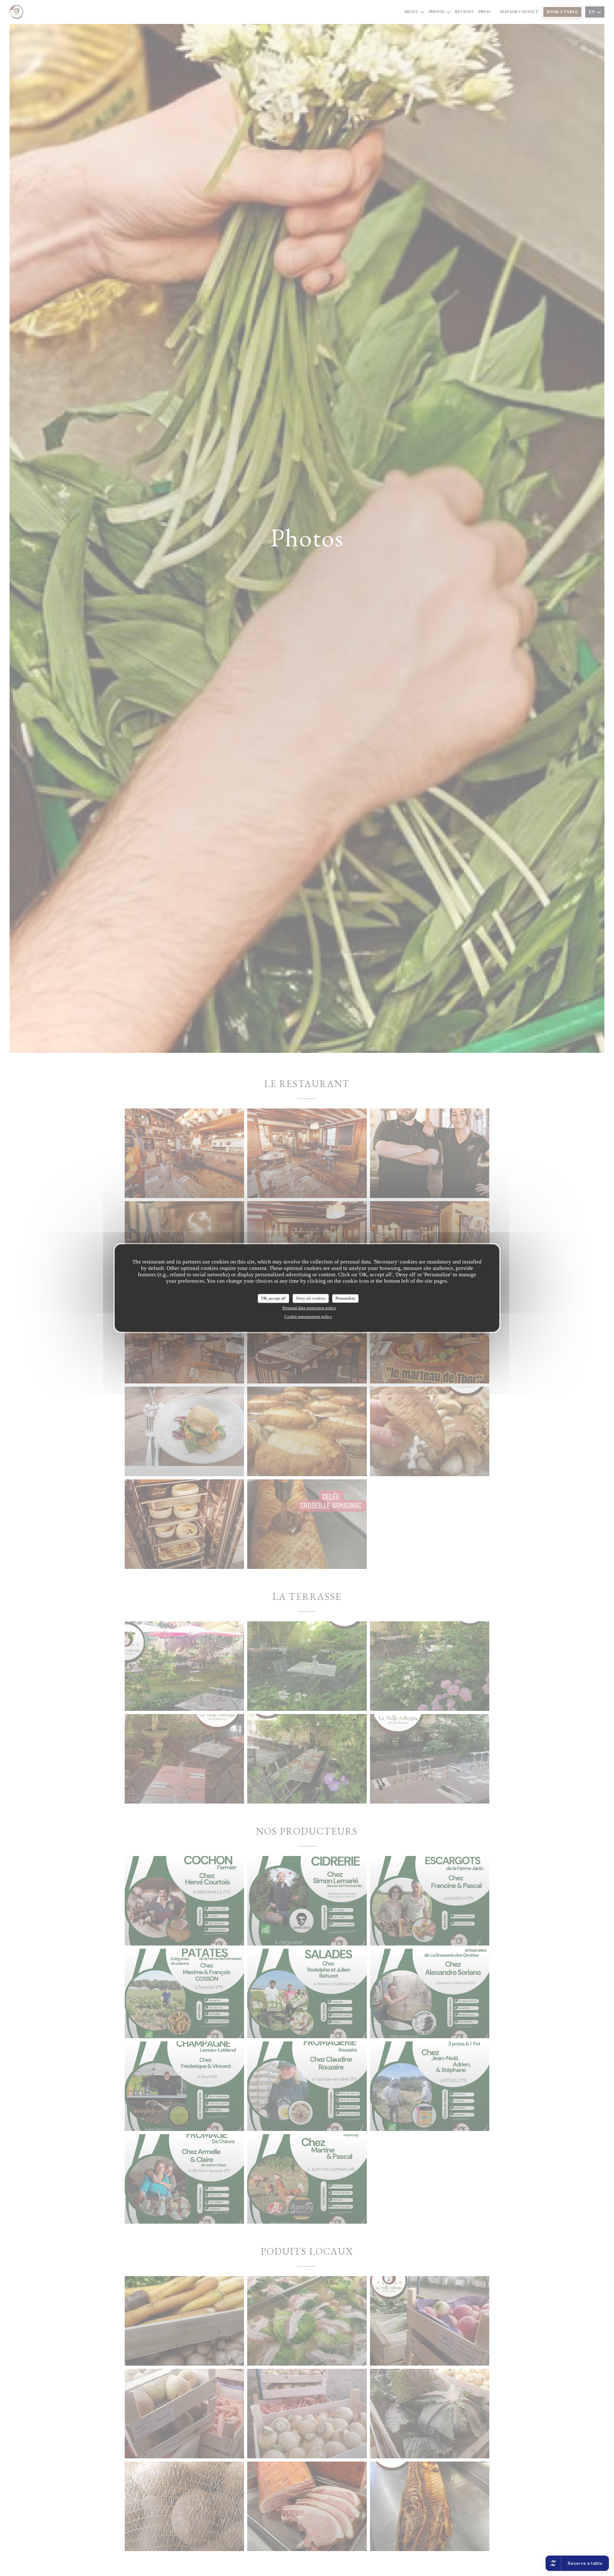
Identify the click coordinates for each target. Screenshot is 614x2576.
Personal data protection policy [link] (309, 1308)
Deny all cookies (311, 1298)
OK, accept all (273, 1298)
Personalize (345, 1298)
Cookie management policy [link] (308, 1316)
